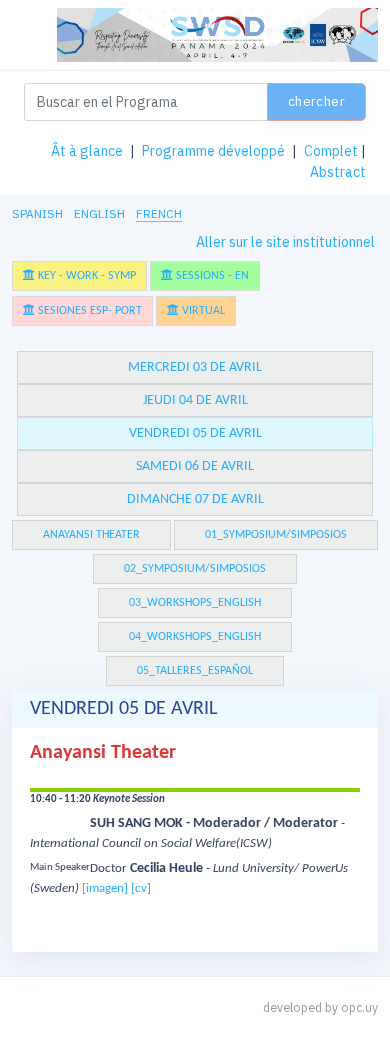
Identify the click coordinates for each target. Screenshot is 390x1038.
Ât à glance (87, 151)
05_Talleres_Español (195, 671)
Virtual (202, 311)
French (159, 213)
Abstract (338, 172)
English (99, 213)
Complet (331, 151)
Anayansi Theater (91, 535)
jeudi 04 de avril (195, 400)
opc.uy (359, 1007)
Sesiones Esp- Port (88, 311)
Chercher (316, 101)
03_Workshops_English (195, 603)
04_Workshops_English (195, 637)
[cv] (141, 888)
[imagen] (105, 888)
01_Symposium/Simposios (276, 535)
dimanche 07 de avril (195, 499)
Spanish (37, 213)
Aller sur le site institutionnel (285, 242)
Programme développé (213, 151)
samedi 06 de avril (195, 466)
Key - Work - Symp (85, 276)
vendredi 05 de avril (195, 433)
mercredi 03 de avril (195, 367)
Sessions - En (211, 276)
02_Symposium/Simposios (195, 569)
